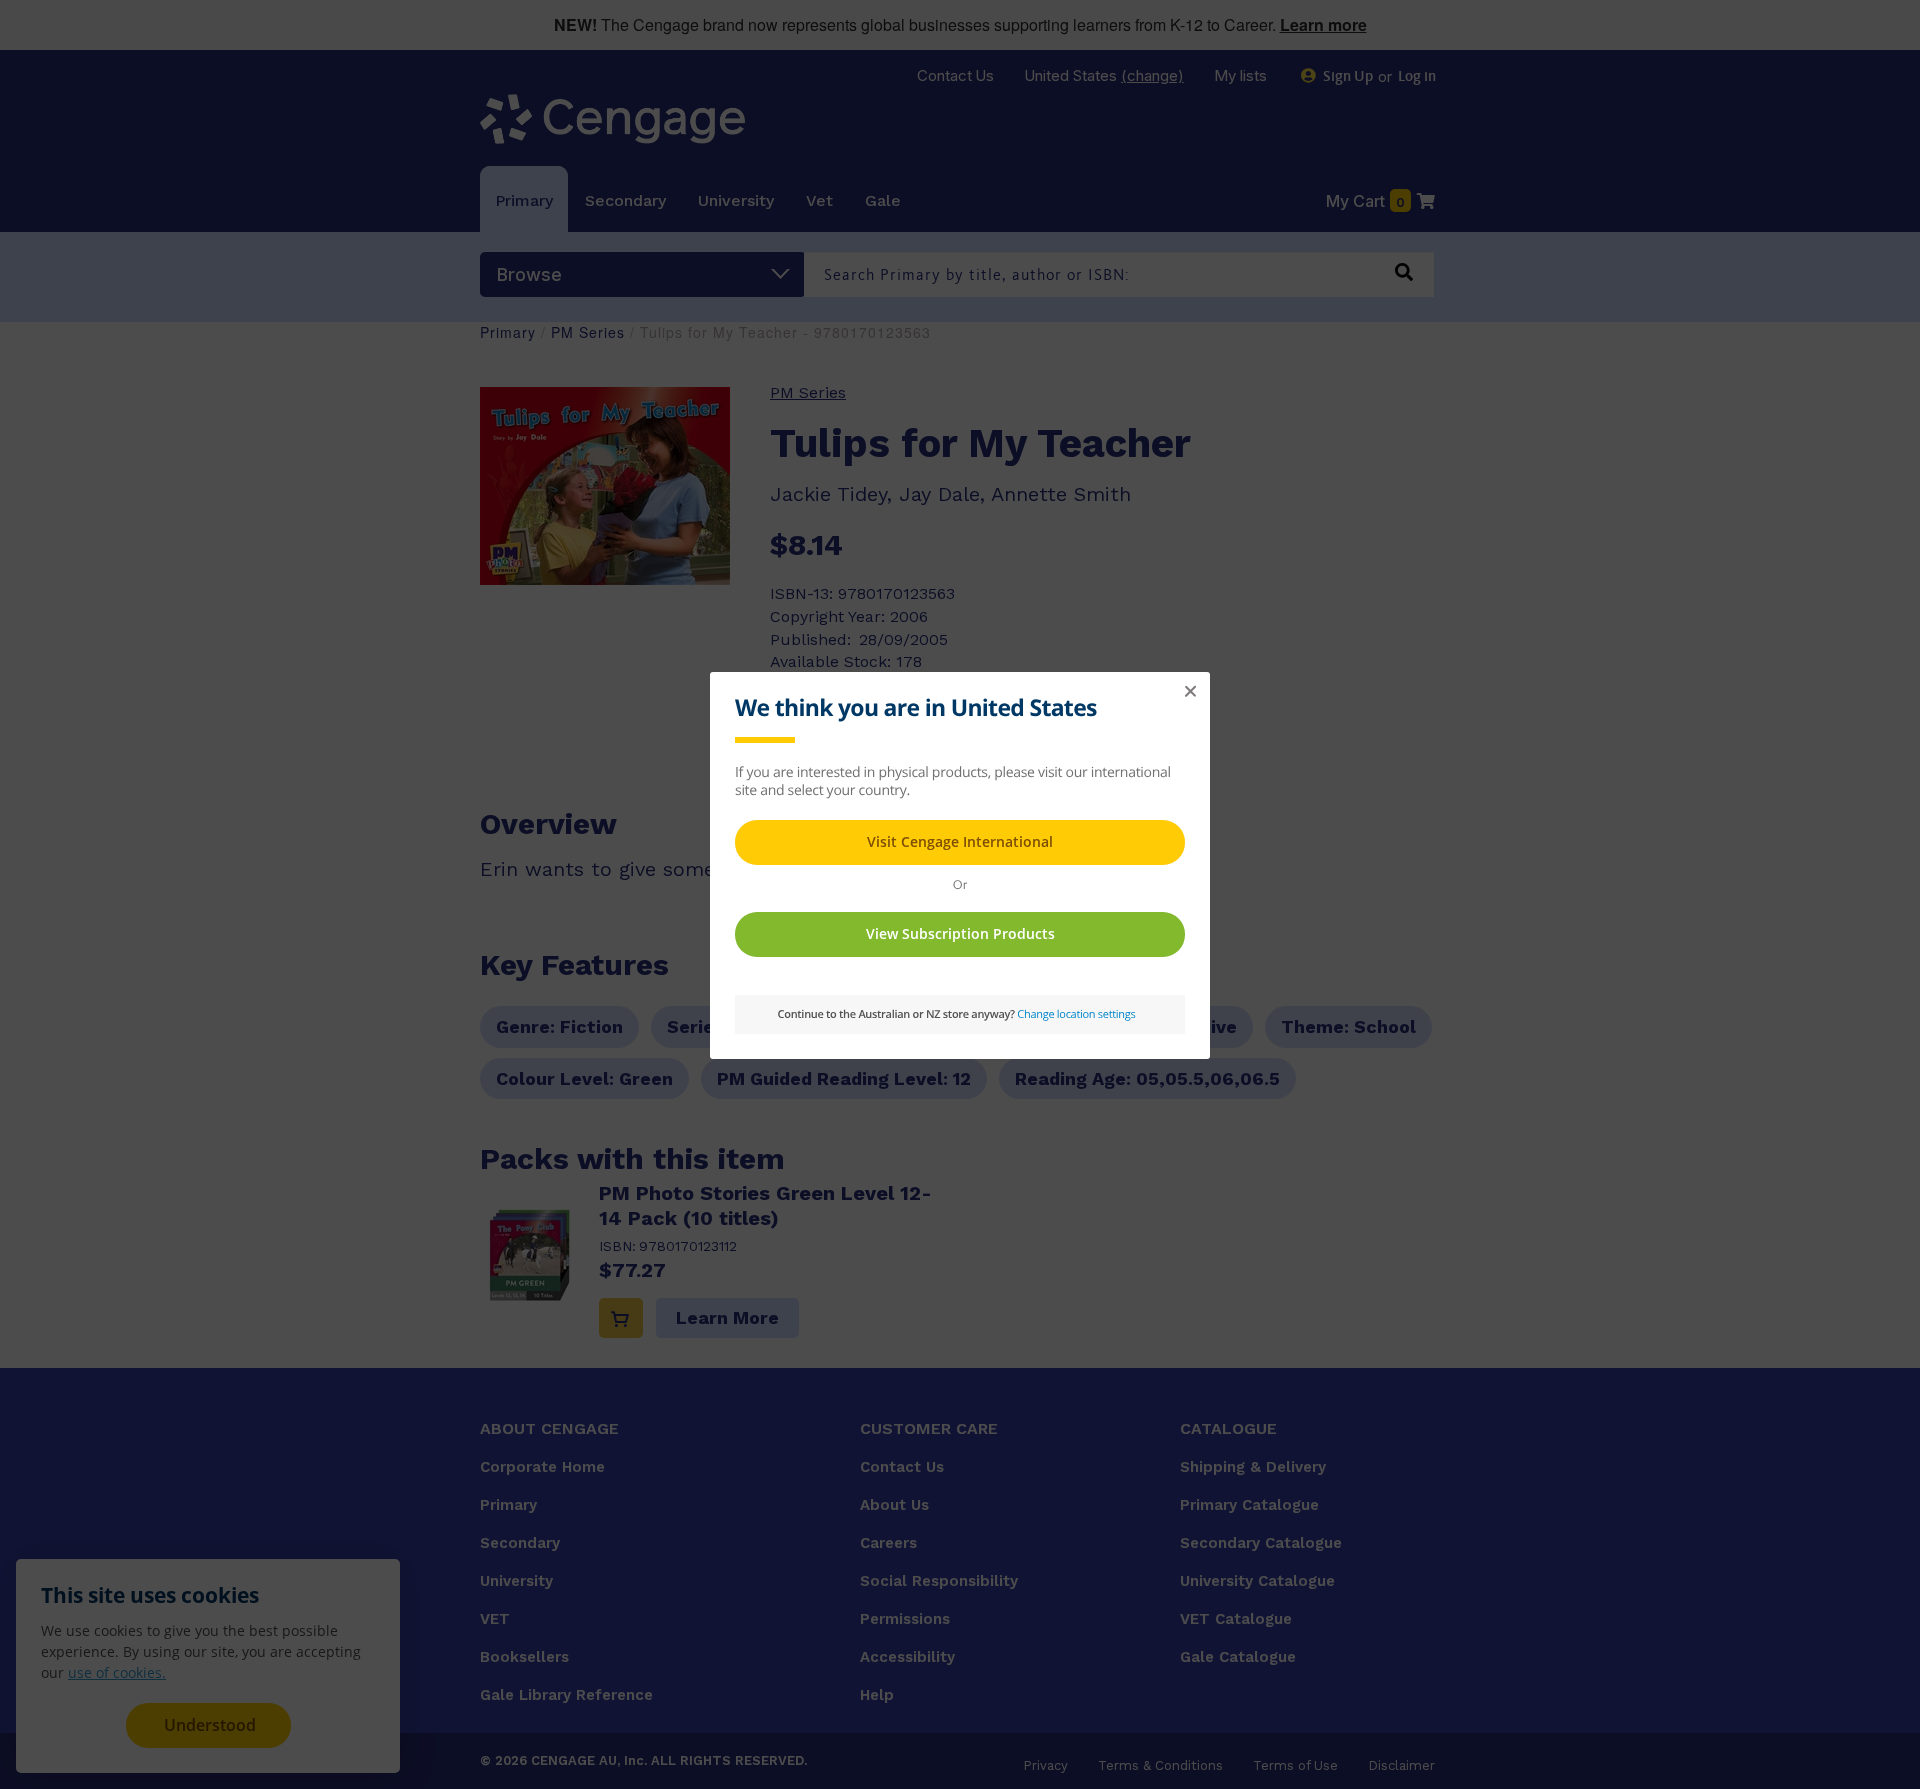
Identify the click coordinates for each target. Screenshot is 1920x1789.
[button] (1190, 692)
